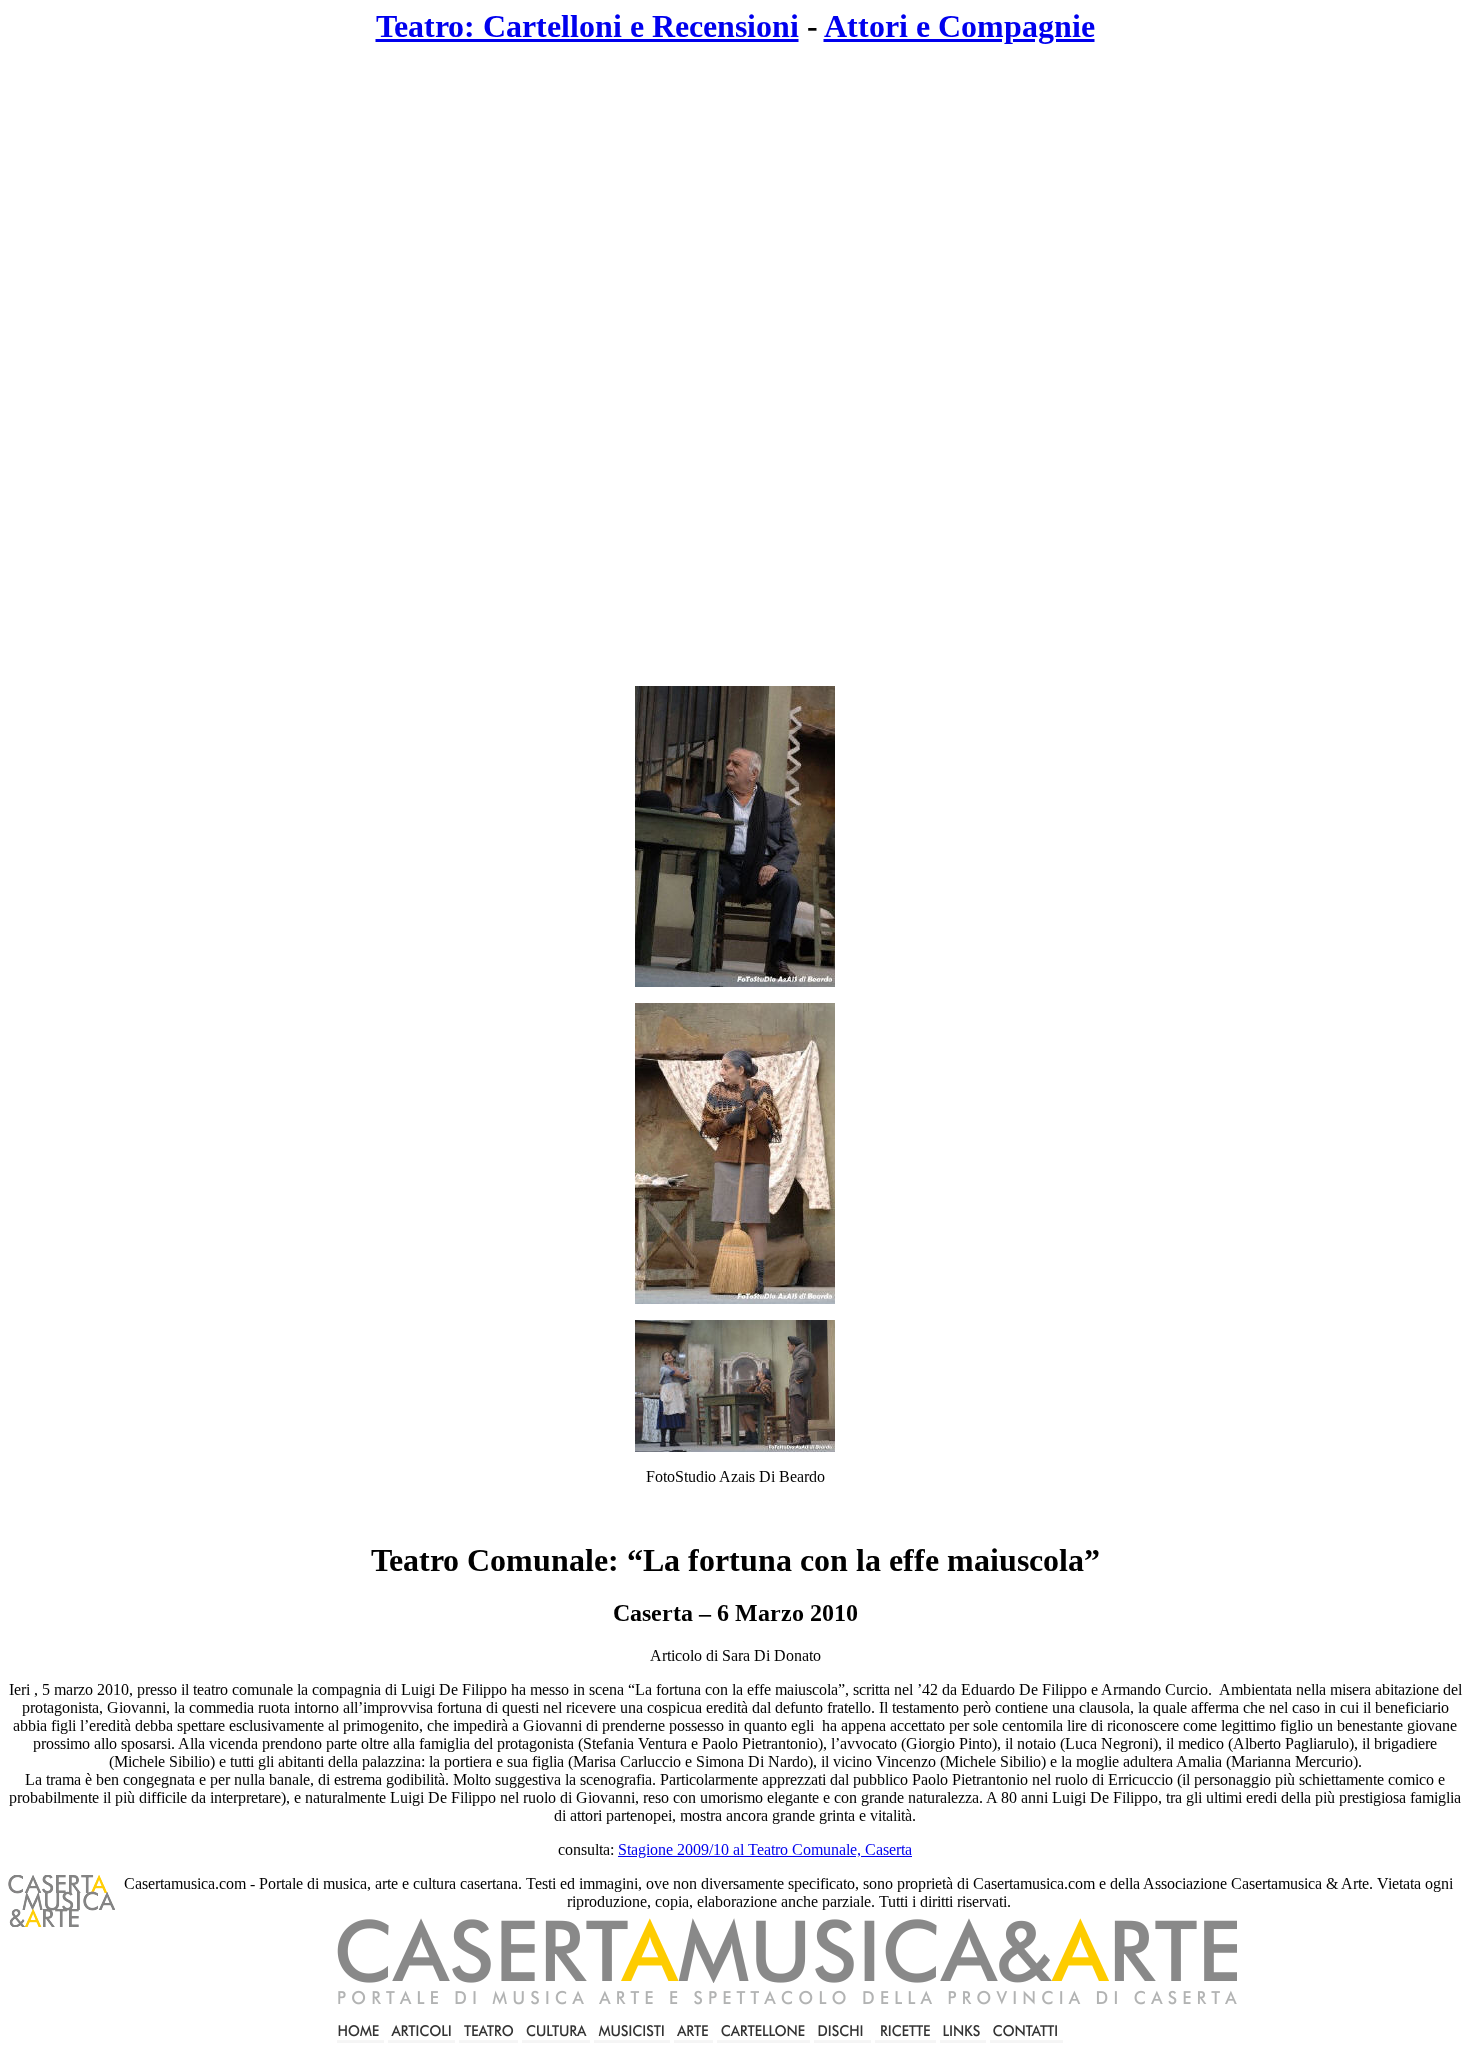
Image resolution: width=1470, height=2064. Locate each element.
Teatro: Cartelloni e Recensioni (587, 26)
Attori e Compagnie (959, 26)
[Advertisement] (571, 366)
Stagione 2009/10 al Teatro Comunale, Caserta (765, 1849)
